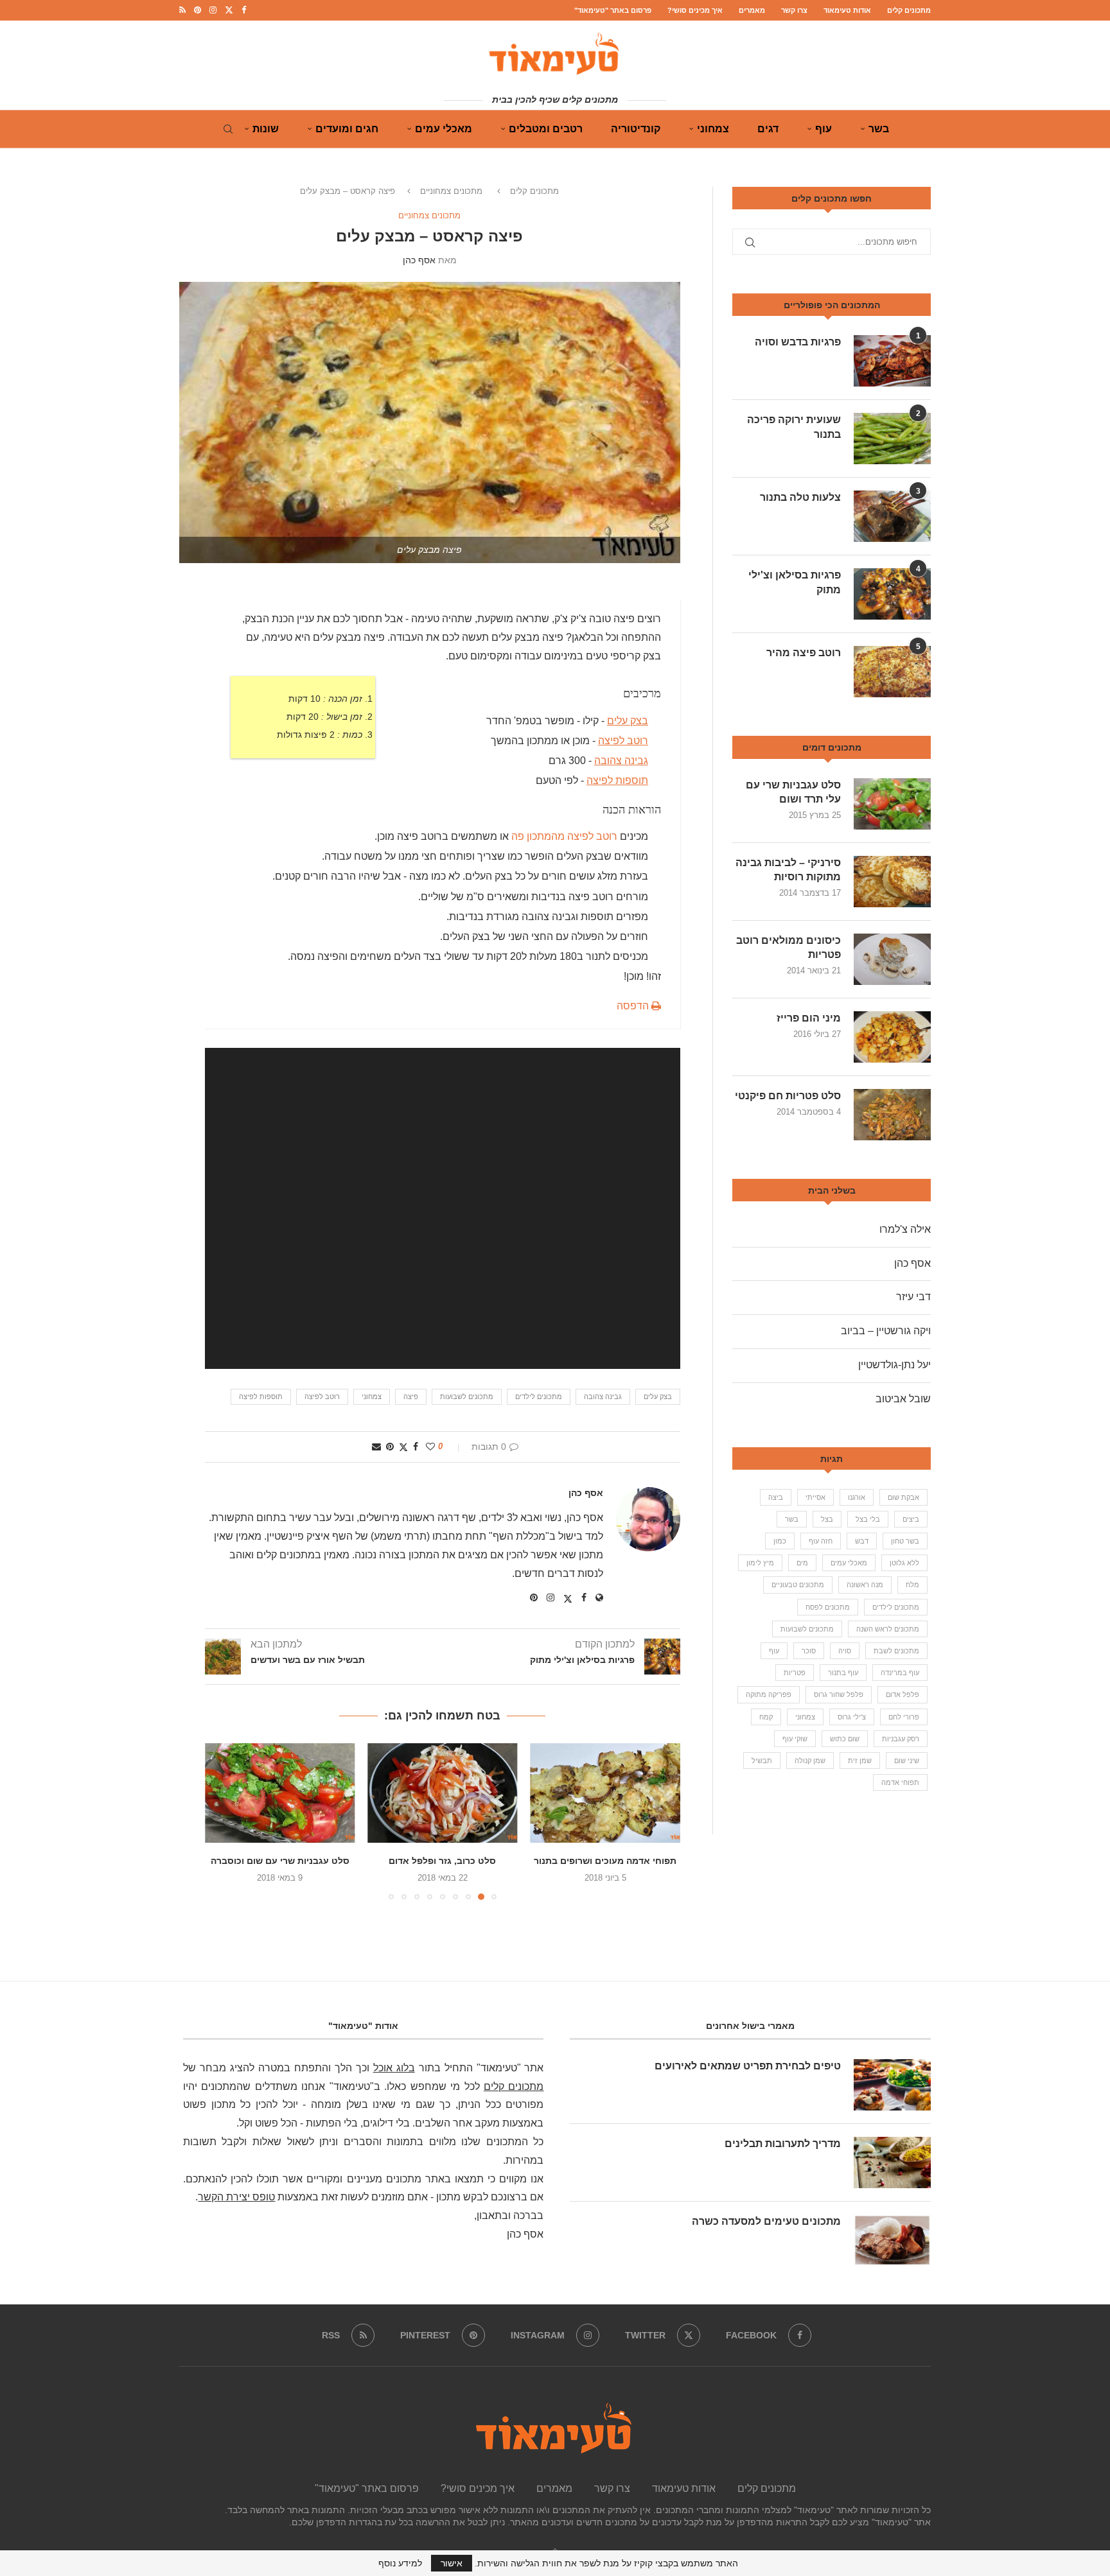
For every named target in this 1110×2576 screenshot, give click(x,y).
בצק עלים (628, 721)
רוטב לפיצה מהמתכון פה (564, 836)
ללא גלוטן (904, 1563)
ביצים (911, 1519)
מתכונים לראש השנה (888, 1629)
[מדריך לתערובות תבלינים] (892, 2163)
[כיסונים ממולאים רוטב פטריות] (892, 959)
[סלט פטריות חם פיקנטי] (892, 1115)
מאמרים (752, 10)
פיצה (411, 1397)
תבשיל (762, 1761)
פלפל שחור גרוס (839, 1694)
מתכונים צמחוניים (451, 191)
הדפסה (634, 1006)
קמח (766, 1717)
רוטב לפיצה (623, 741)
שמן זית (860, 1761)
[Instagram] (213, 10)
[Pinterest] (198, 10)
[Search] (228, 129)
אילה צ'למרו (905, 1229)
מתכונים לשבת (896, 1651)
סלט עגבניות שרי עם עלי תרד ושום (793, 792)
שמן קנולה (810, 1761)
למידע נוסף (400, 2563)
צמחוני (713, 129)
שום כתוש (845, 1739)
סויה (845, 1651)
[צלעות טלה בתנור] (892, 516)
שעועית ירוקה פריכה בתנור (794, 427)
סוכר (809, 1651)
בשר (879, 129)
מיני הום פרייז (809, 1018)
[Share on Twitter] (403, 1447)
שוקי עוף (795, 1739)
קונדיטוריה (636, 129)
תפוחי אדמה (900, 1782)
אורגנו (857, 1497)
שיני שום (907, 1761)
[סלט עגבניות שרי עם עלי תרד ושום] (892, 804)
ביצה (776, 1497)
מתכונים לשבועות (467, 1397)
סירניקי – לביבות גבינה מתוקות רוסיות (788, 870)
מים (802, 1563)
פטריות (795, 1673)
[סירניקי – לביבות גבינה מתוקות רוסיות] (892, 882)
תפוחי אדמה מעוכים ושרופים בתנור (612, 1861)
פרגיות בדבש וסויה (798, 342)
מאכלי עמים (444, 129)
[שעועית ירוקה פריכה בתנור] (892, 439)
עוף (824, 129)
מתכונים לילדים (539, 1397)
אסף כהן (419, 260)
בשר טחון (905, 1541)
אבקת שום (903, 1497)
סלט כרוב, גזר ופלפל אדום (449, 1861)
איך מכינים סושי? (695, 10)
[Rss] (182, 10)
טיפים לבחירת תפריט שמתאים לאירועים (748, 2066)
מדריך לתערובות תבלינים (783, 2144)
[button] (222, 1821)
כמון (780, 1541)
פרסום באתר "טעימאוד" (613, 10)
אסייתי (815, 1497)
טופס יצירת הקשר (236, 2197)
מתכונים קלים (909, 10)
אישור (452, 2563)
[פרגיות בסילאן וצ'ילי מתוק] (892, 594)
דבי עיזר (913, 1297)
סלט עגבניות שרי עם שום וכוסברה (286, 1861)
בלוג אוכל (394, 2068)
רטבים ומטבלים (546, 129)
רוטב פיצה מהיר (804, 653)
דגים (768, 129)
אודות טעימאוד (847, 10)
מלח (912, 1585)
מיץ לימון (760, 1563)
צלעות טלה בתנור (800, 497)
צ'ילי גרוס (852, 1717)
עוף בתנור (843, 1673)
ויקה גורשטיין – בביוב (886, 1331)
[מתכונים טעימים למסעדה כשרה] (892, 2240)
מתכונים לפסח (828, 1607)
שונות (266, 129)
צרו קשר (794, 10)
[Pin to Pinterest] (390, 1447)
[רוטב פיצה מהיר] (892, 672)
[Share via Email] (376, 1447)
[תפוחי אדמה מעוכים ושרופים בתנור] (611, 1793)
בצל (827, 1519)
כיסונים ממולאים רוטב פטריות (788, 947)
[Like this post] (430, 1447)
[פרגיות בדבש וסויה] (892, 361)
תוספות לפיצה (261, 1397)
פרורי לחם (904, 1717)
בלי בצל (868, 1519)
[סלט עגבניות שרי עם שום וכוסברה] (286, 1793)
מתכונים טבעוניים (798, 1585)
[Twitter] (229, 10)
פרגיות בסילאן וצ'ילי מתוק (795, 582)
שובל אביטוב (903, 1399)
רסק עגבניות (901, 1739)
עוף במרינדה (900, 1673)
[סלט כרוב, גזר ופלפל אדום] (449, 1793)
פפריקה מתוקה (769, 1694)
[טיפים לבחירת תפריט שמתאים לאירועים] (892, 2085)
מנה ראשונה (865, 1585)
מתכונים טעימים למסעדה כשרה (766, 2221)
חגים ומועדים (347, 129)
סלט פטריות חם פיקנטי (788, 1096)
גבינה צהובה (621, 761)
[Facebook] (244, 10)
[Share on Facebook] (416, 1447)
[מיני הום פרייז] (892, 1037)
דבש (862, 1541)
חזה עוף (821, 1541)
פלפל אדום (903, 1694)
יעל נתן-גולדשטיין (894, 1365)
